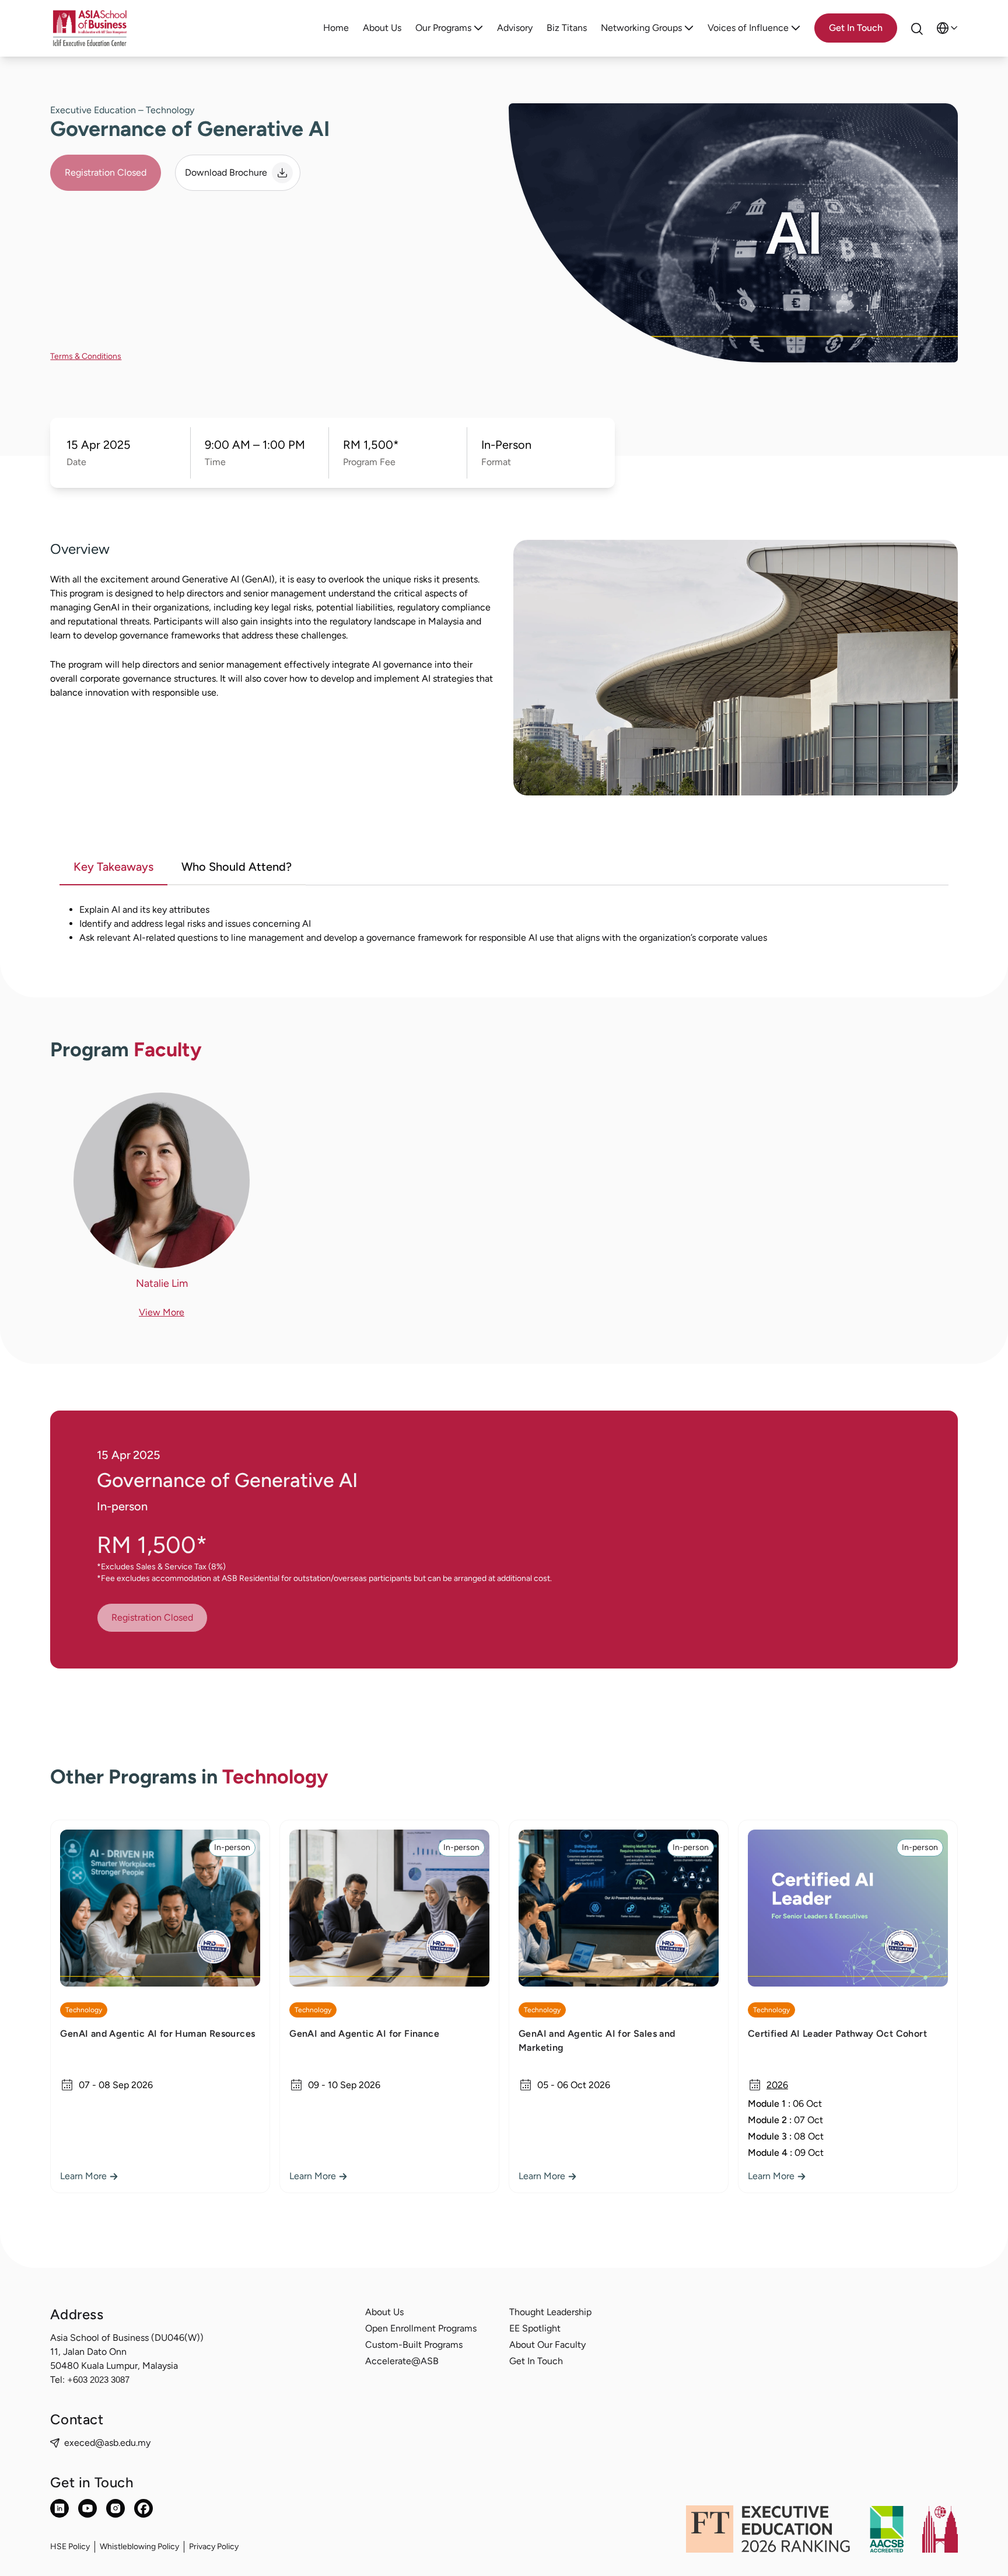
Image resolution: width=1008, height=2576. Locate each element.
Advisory (515, 28)
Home (336, 28)
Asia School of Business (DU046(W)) (127, 2338)
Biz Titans (567, 28)
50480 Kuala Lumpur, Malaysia (114, 2366)
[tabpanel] (504, 931)
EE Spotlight (535, 2328)
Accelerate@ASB (402, 2361)
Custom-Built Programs (414, 2345)
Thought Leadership (550, 2312)
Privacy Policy (214, 2547)
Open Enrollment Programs (421, 2328)
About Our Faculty (547, 2345)
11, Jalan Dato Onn (88, 2352)
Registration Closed (106, 172)
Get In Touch (536, 2361)
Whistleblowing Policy (139, 2547)
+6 (98, 2380)
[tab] (113, 868)
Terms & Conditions (86, 356)
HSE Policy (70, 2547)
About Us (382, 28)
